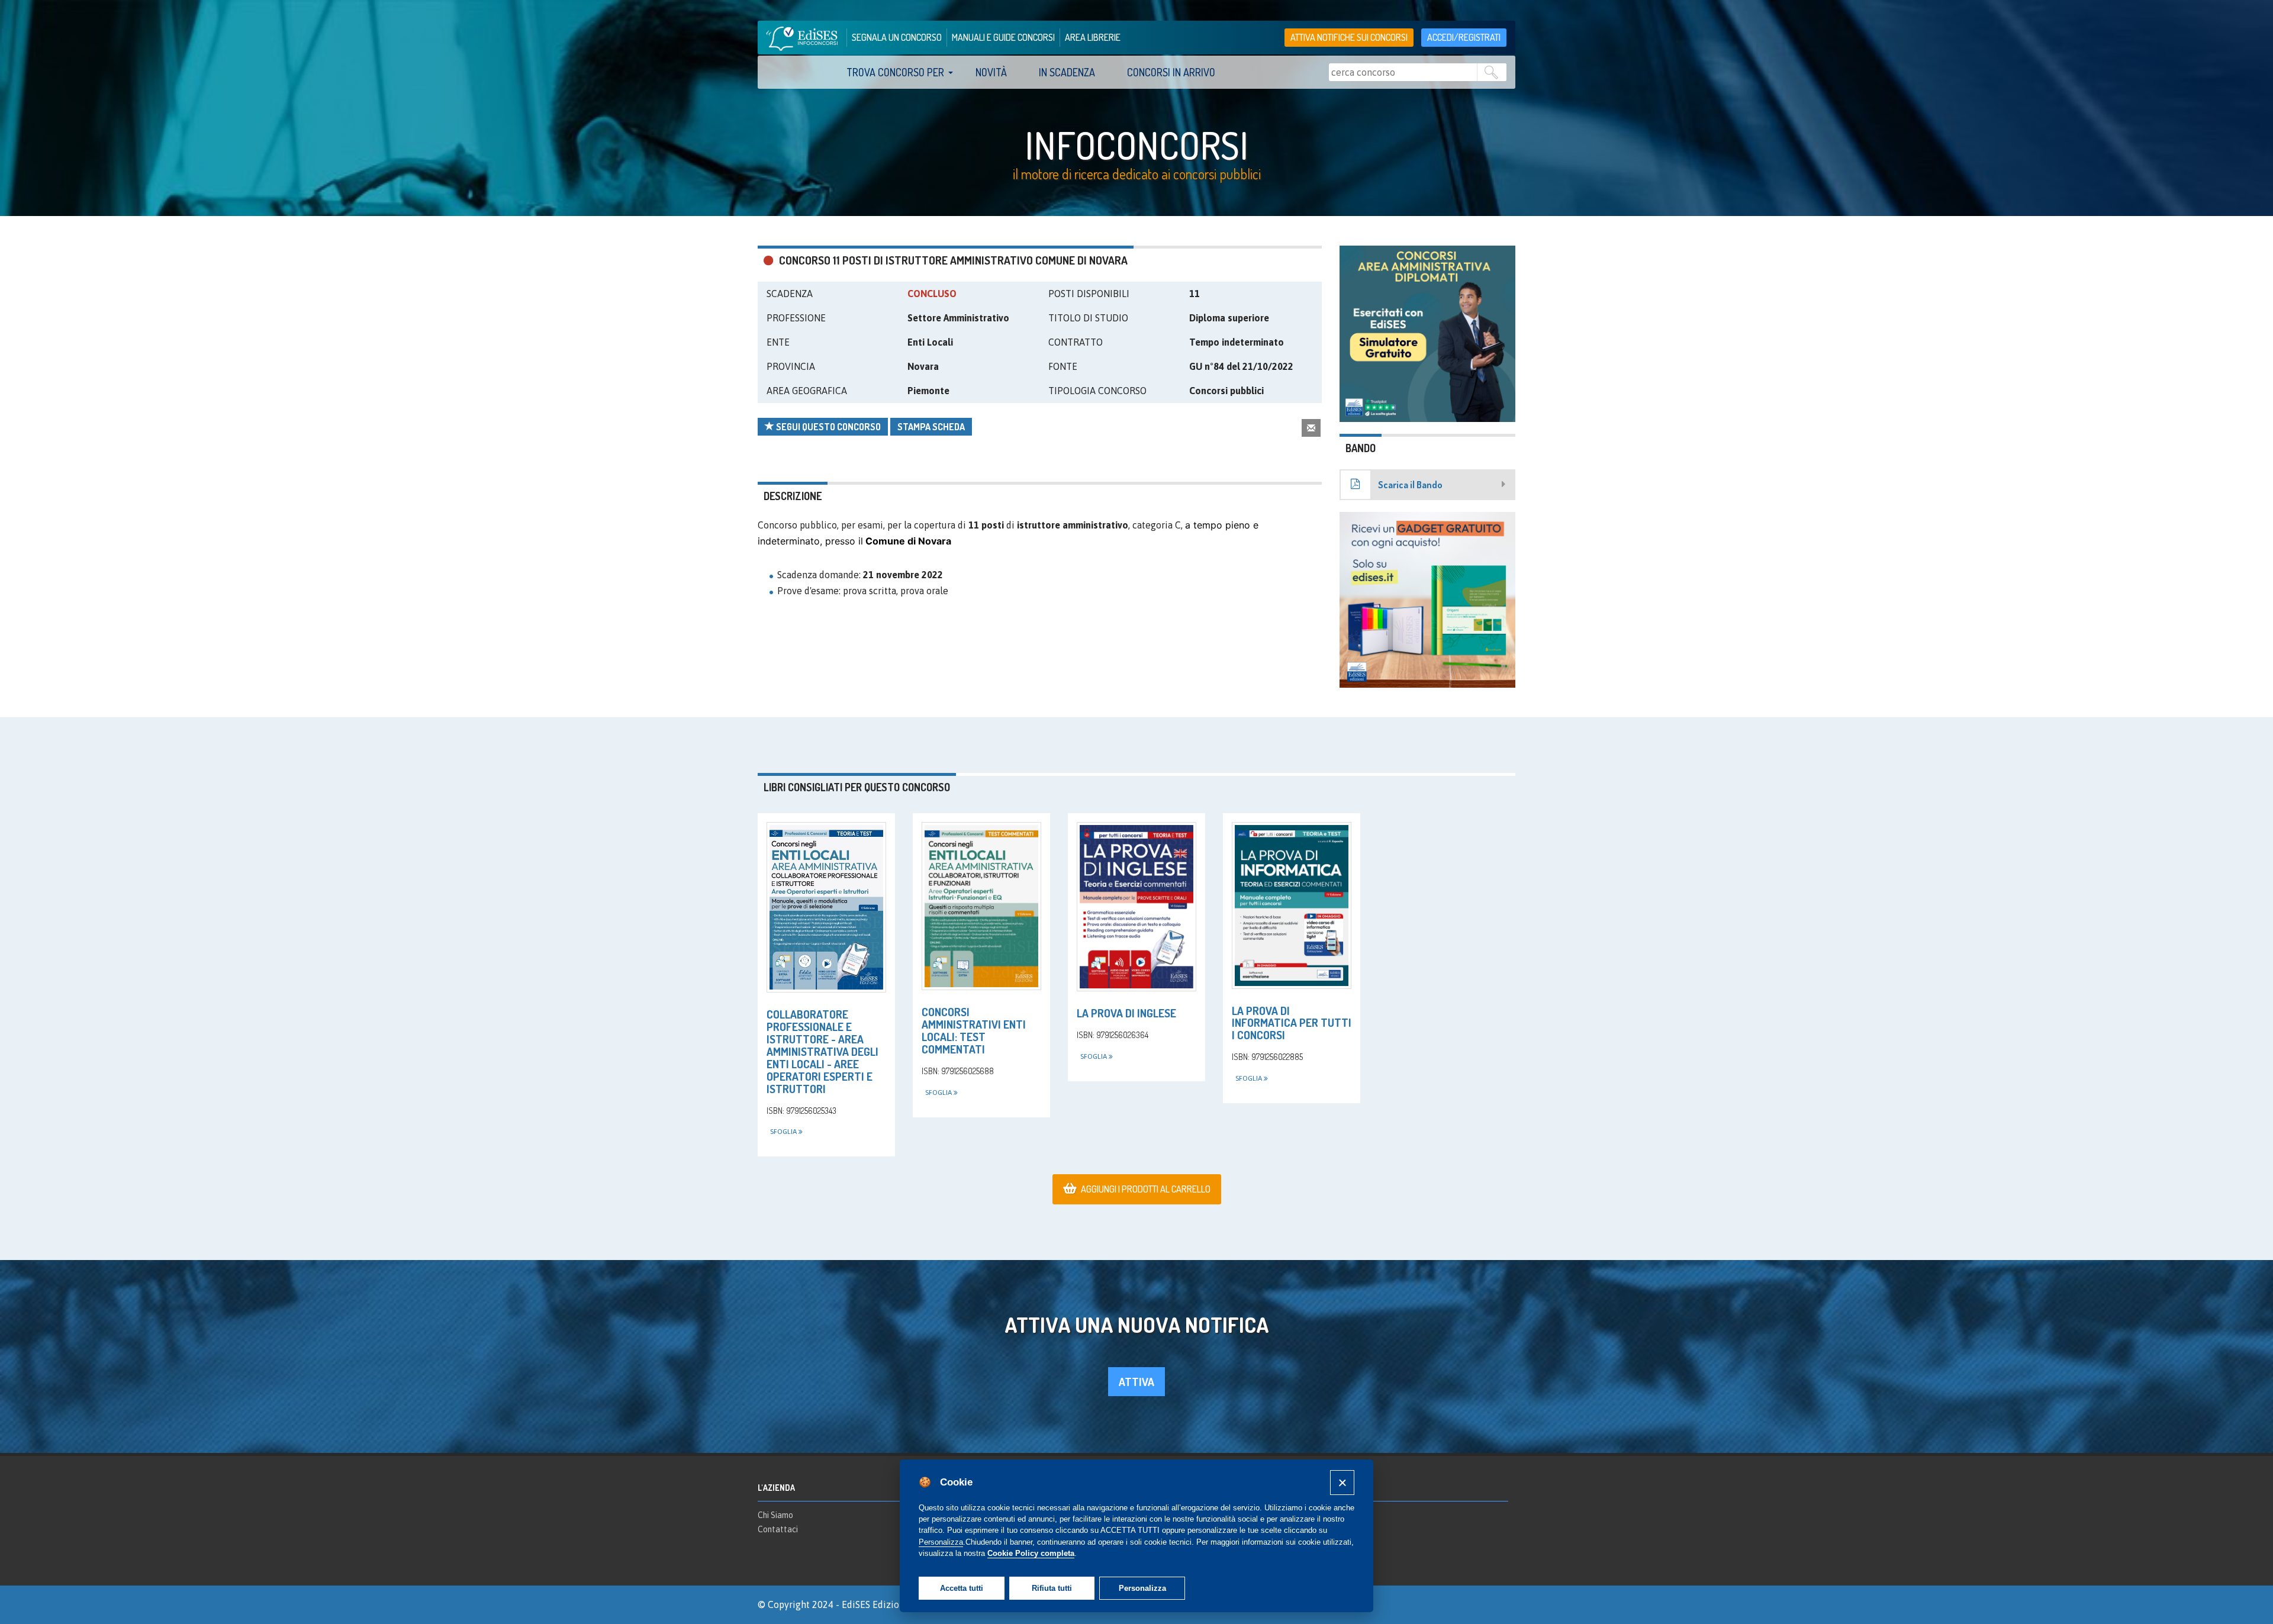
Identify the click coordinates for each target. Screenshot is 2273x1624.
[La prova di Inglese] (1136, 907)
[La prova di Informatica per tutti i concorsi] (1292, 905)
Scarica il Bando (1410, 485)
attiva (1136, 1382)
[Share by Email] (1311, 428)
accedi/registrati (1464, 37)
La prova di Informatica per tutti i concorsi (1292, 1023)
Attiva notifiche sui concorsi (1349, 37)
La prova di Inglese (1126, 1013)
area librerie (1093, 37)
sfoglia (784, 1132)
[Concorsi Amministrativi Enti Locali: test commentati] (981, 906)
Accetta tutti (962, 1588)
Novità (991, 72)
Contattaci (778, 1529)
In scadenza (1067, 72)
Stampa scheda (931, 427)
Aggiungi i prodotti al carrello (1146, 1189)
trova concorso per (895, 72)
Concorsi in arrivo (1171, 72)
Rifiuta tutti (1052, 1588)
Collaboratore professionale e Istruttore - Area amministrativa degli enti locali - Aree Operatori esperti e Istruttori (822, 1051)
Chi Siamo (775, 1515)
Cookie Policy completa (1031, 1553)
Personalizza (1142, 1588)
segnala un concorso (897, 37)
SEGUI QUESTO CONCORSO (828, 427)
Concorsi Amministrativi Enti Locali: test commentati (974, 1030)
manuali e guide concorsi (1003, 37)
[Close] (1342, 1482)
